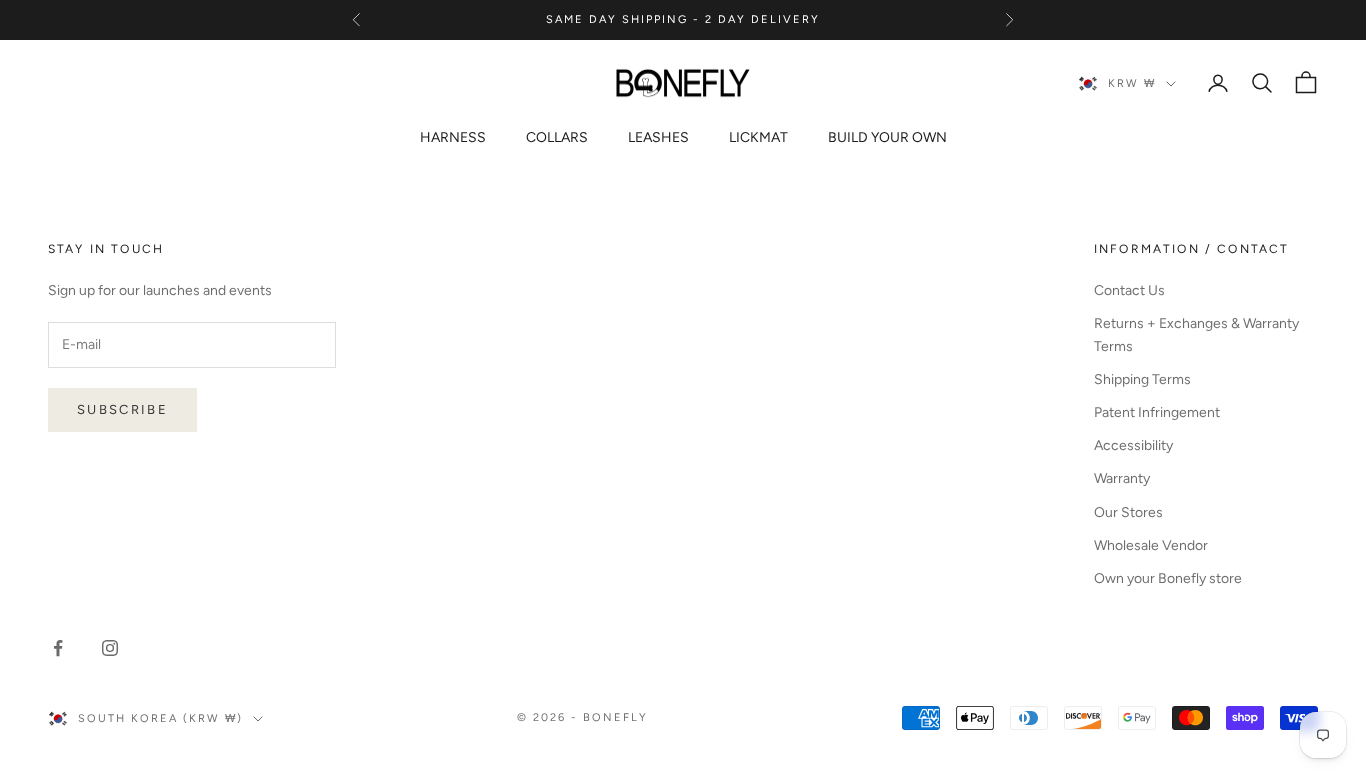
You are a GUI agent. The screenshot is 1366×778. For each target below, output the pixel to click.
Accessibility (1133, 445)
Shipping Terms (1142, 379)
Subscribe (122, 409)
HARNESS (453, 137)
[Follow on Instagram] (110, 648)
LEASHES (658, 137)
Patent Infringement (1157, 412)
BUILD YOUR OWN (887, 137)
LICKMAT (758, 137)
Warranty (1122, 478)
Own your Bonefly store (1168, 578)
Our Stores (1128, 512)
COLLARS (557, 137)
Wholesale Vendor (1151, 545)
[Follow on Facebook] (58, 648)
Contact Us (1129, 290)
